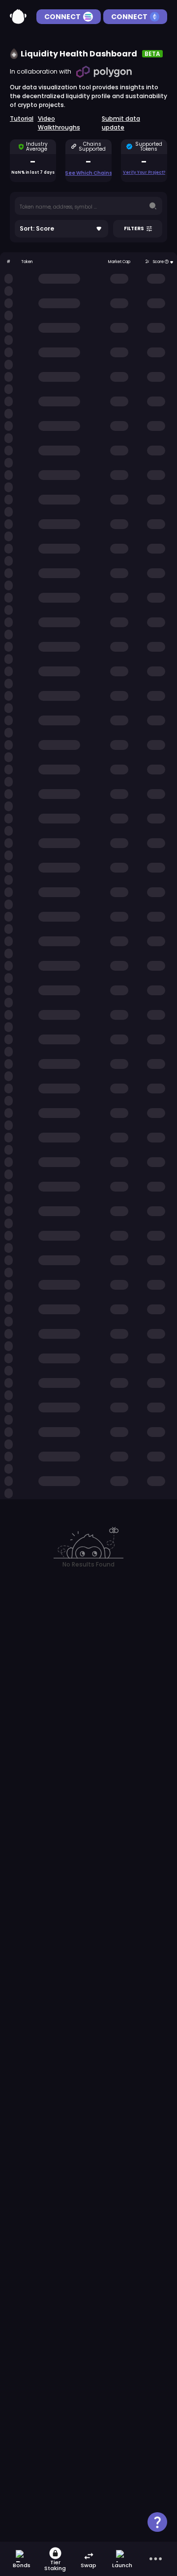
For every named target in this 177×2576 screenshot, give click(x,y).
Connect (62, 17)
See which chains (88, 173)
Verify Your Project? (144, 173)
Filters (134, 228)
